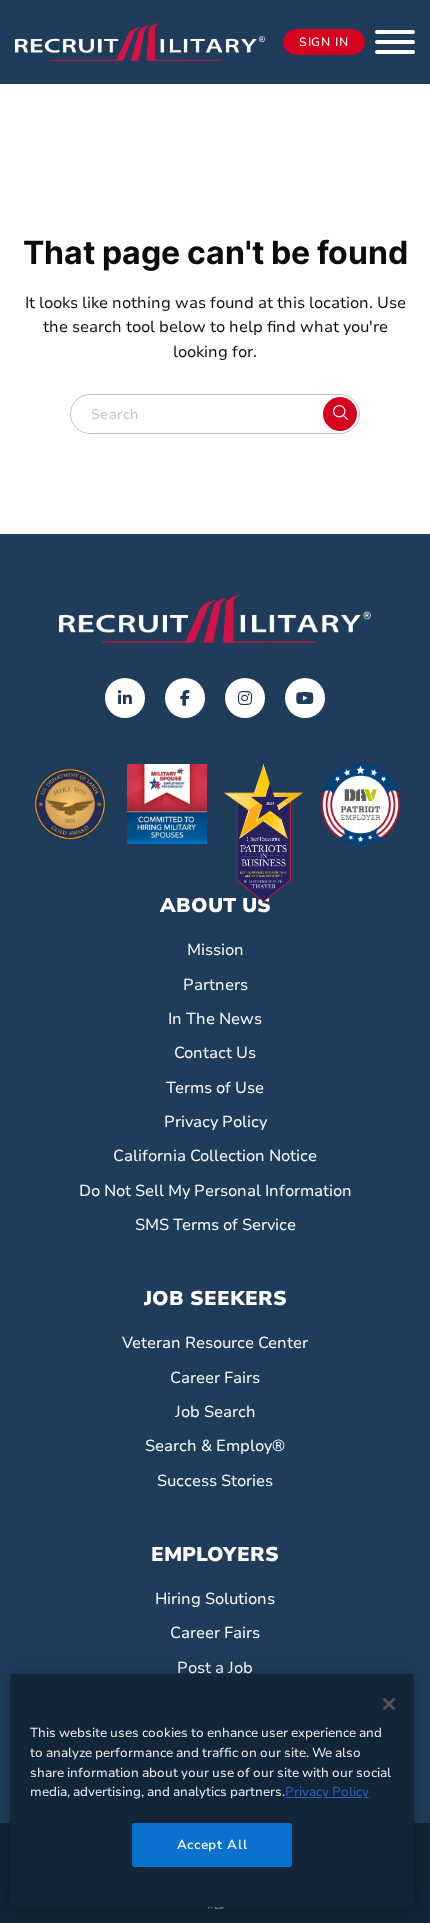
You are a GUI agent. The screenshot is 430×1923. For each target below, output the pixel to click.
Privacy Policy (215, 1122)
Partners (215, 985)
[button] (395, 42)
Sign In (324, 42)
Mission (215, 950)
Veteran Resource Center (215, 1343)
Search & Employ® (215, 1446)
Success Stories (215, 1481)
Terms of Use (215, 1088)
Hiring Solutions (215, 1599)
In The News (215, 1019)
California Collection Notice (215, 1156)
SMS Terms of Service (215, 1225)
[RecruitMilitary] (140, 41)
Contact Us (215, 1053)
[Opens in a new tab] (125, 698)
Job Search (215, 1412)
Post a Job (215, 1668)
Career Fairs (215, 1378)
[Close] (389, 1704)
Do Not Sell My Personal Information (215, 1191)
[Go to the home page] (215, 619)
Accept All (212, 1845)
